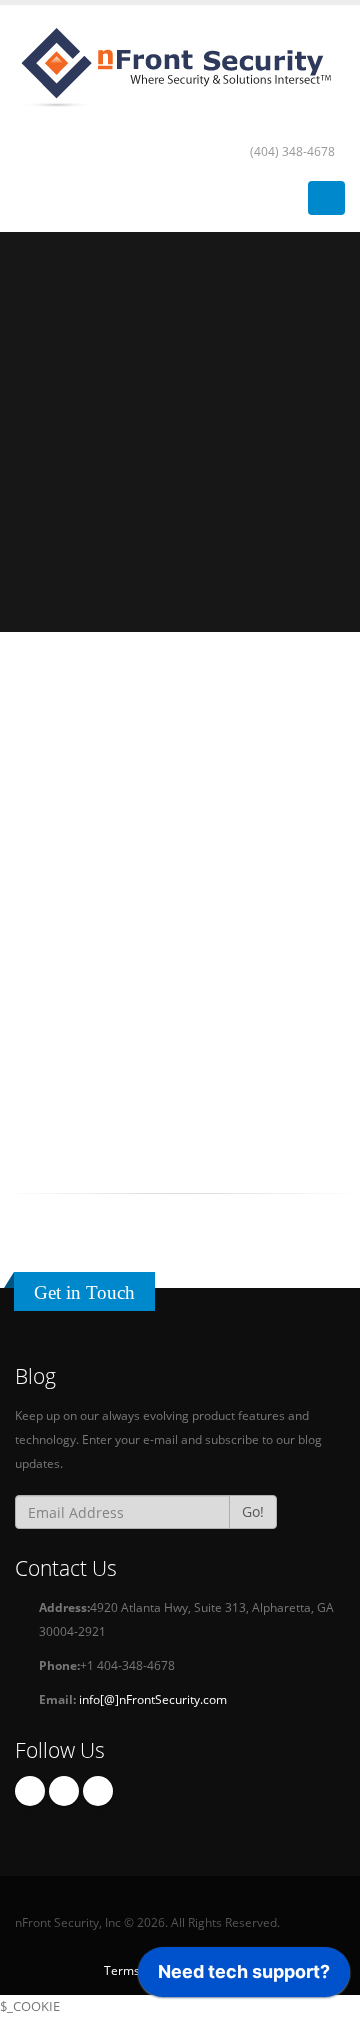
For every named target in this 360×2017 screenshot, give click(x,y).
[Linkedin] (98, 1791)
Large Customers (180, 1085)
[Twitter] (64, 1791)
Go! (253, 1511)
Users (180, 921)
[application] (244, 1977)
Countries (180, 757)
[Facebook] (30, 1791)
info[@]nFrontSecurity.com (153, 1699)
